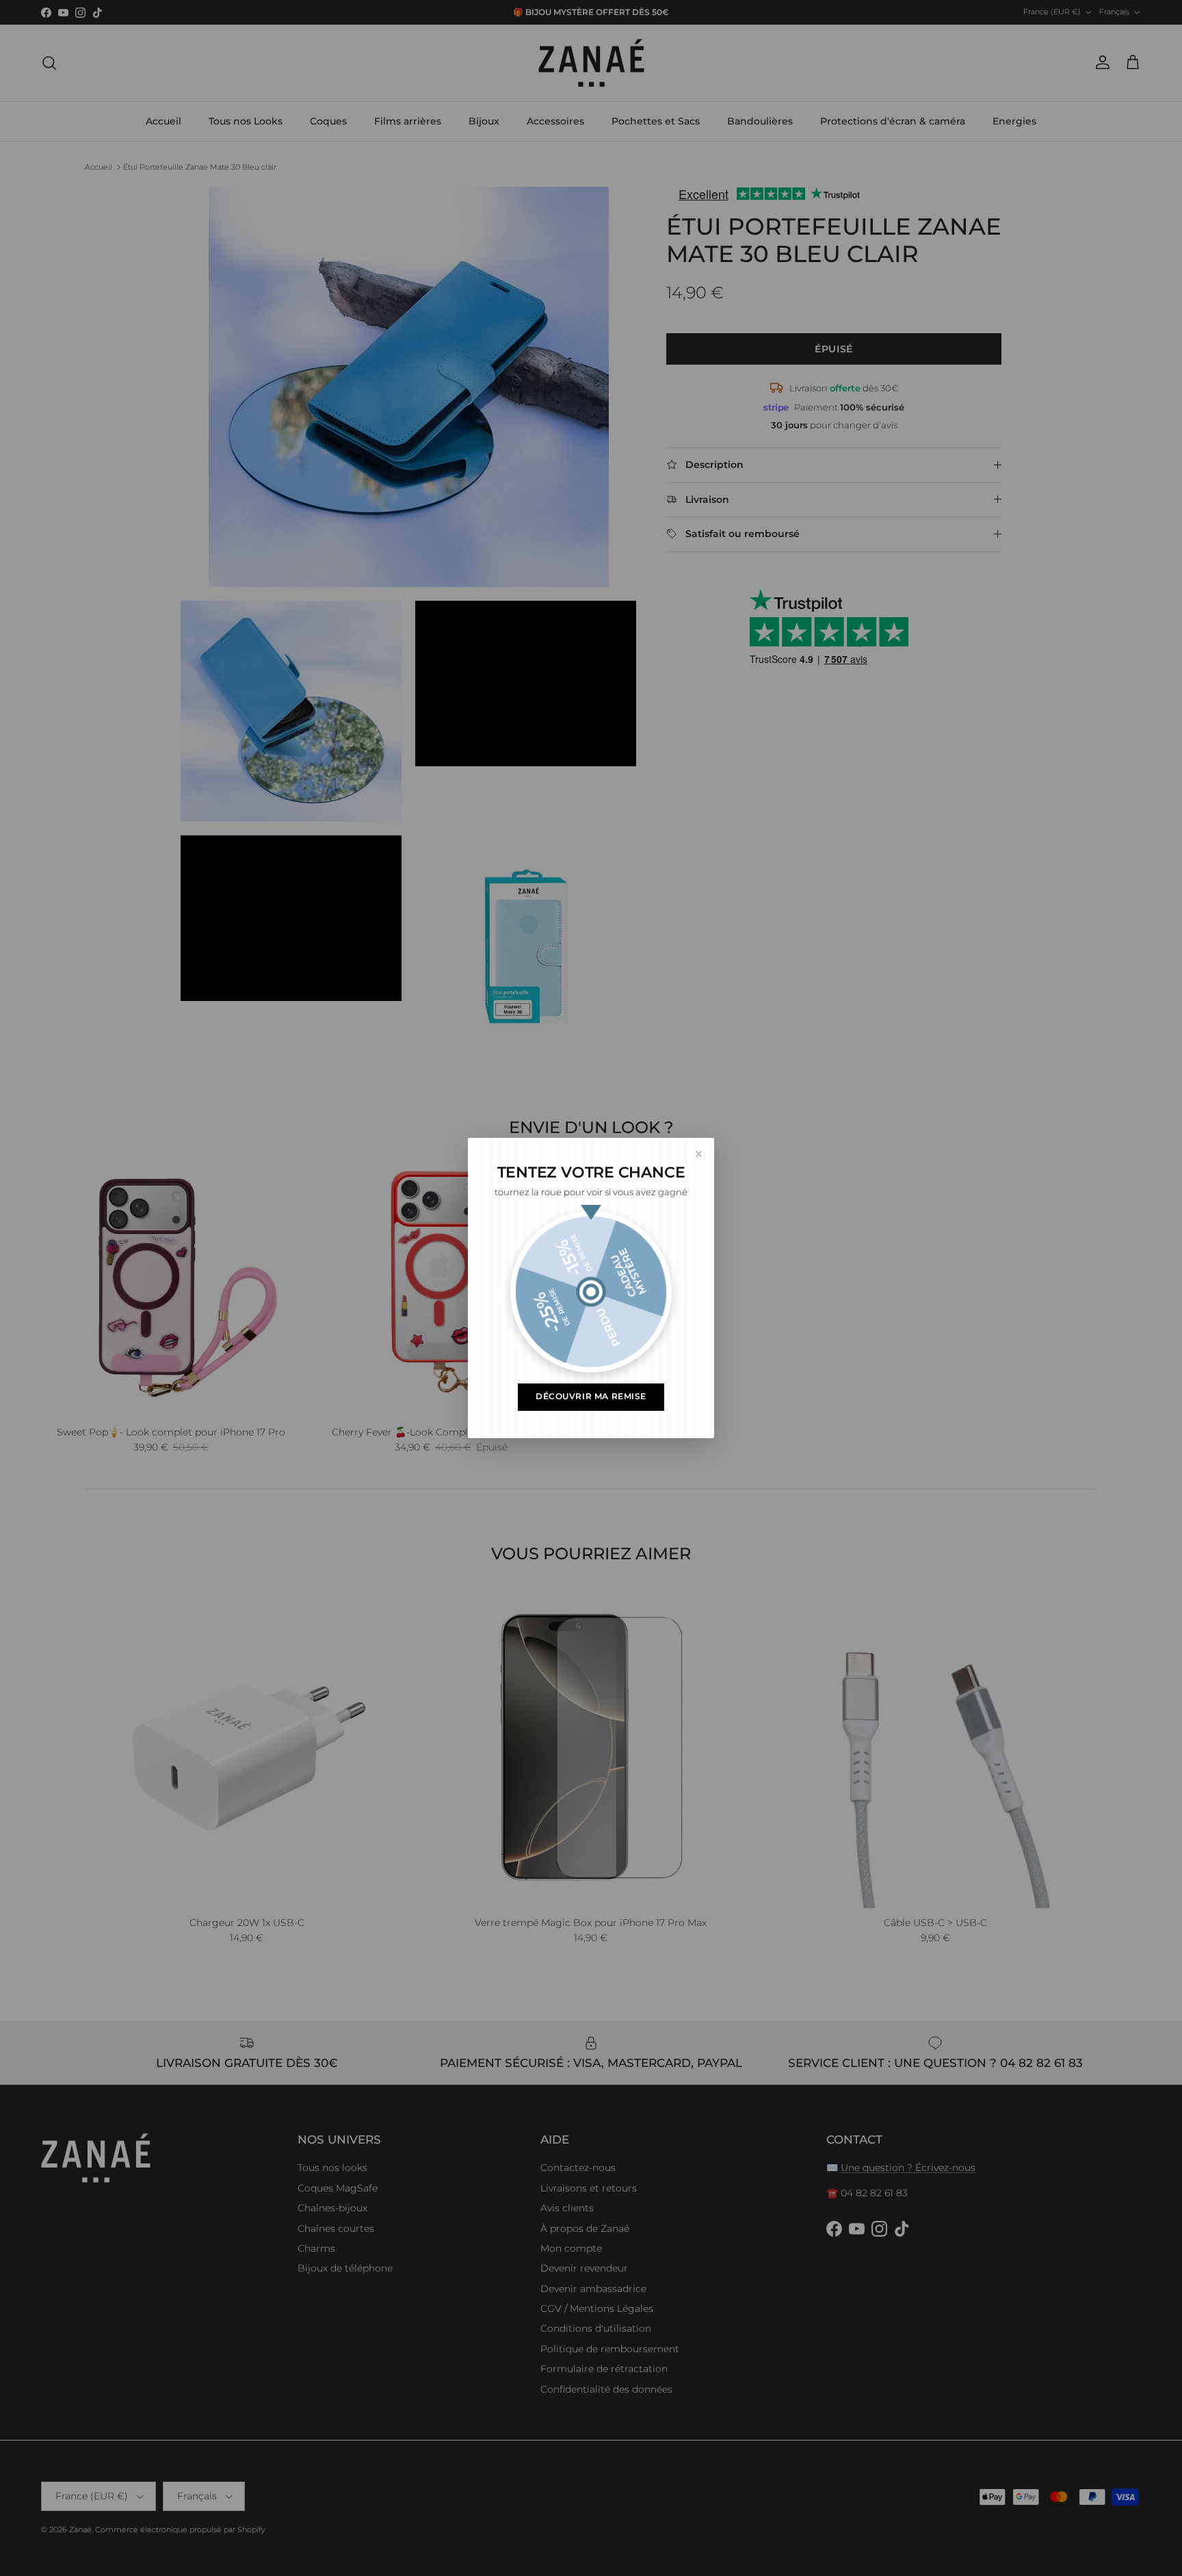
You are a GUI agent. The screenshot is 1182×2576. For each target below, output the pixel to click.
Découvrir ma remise (591, 1396)
